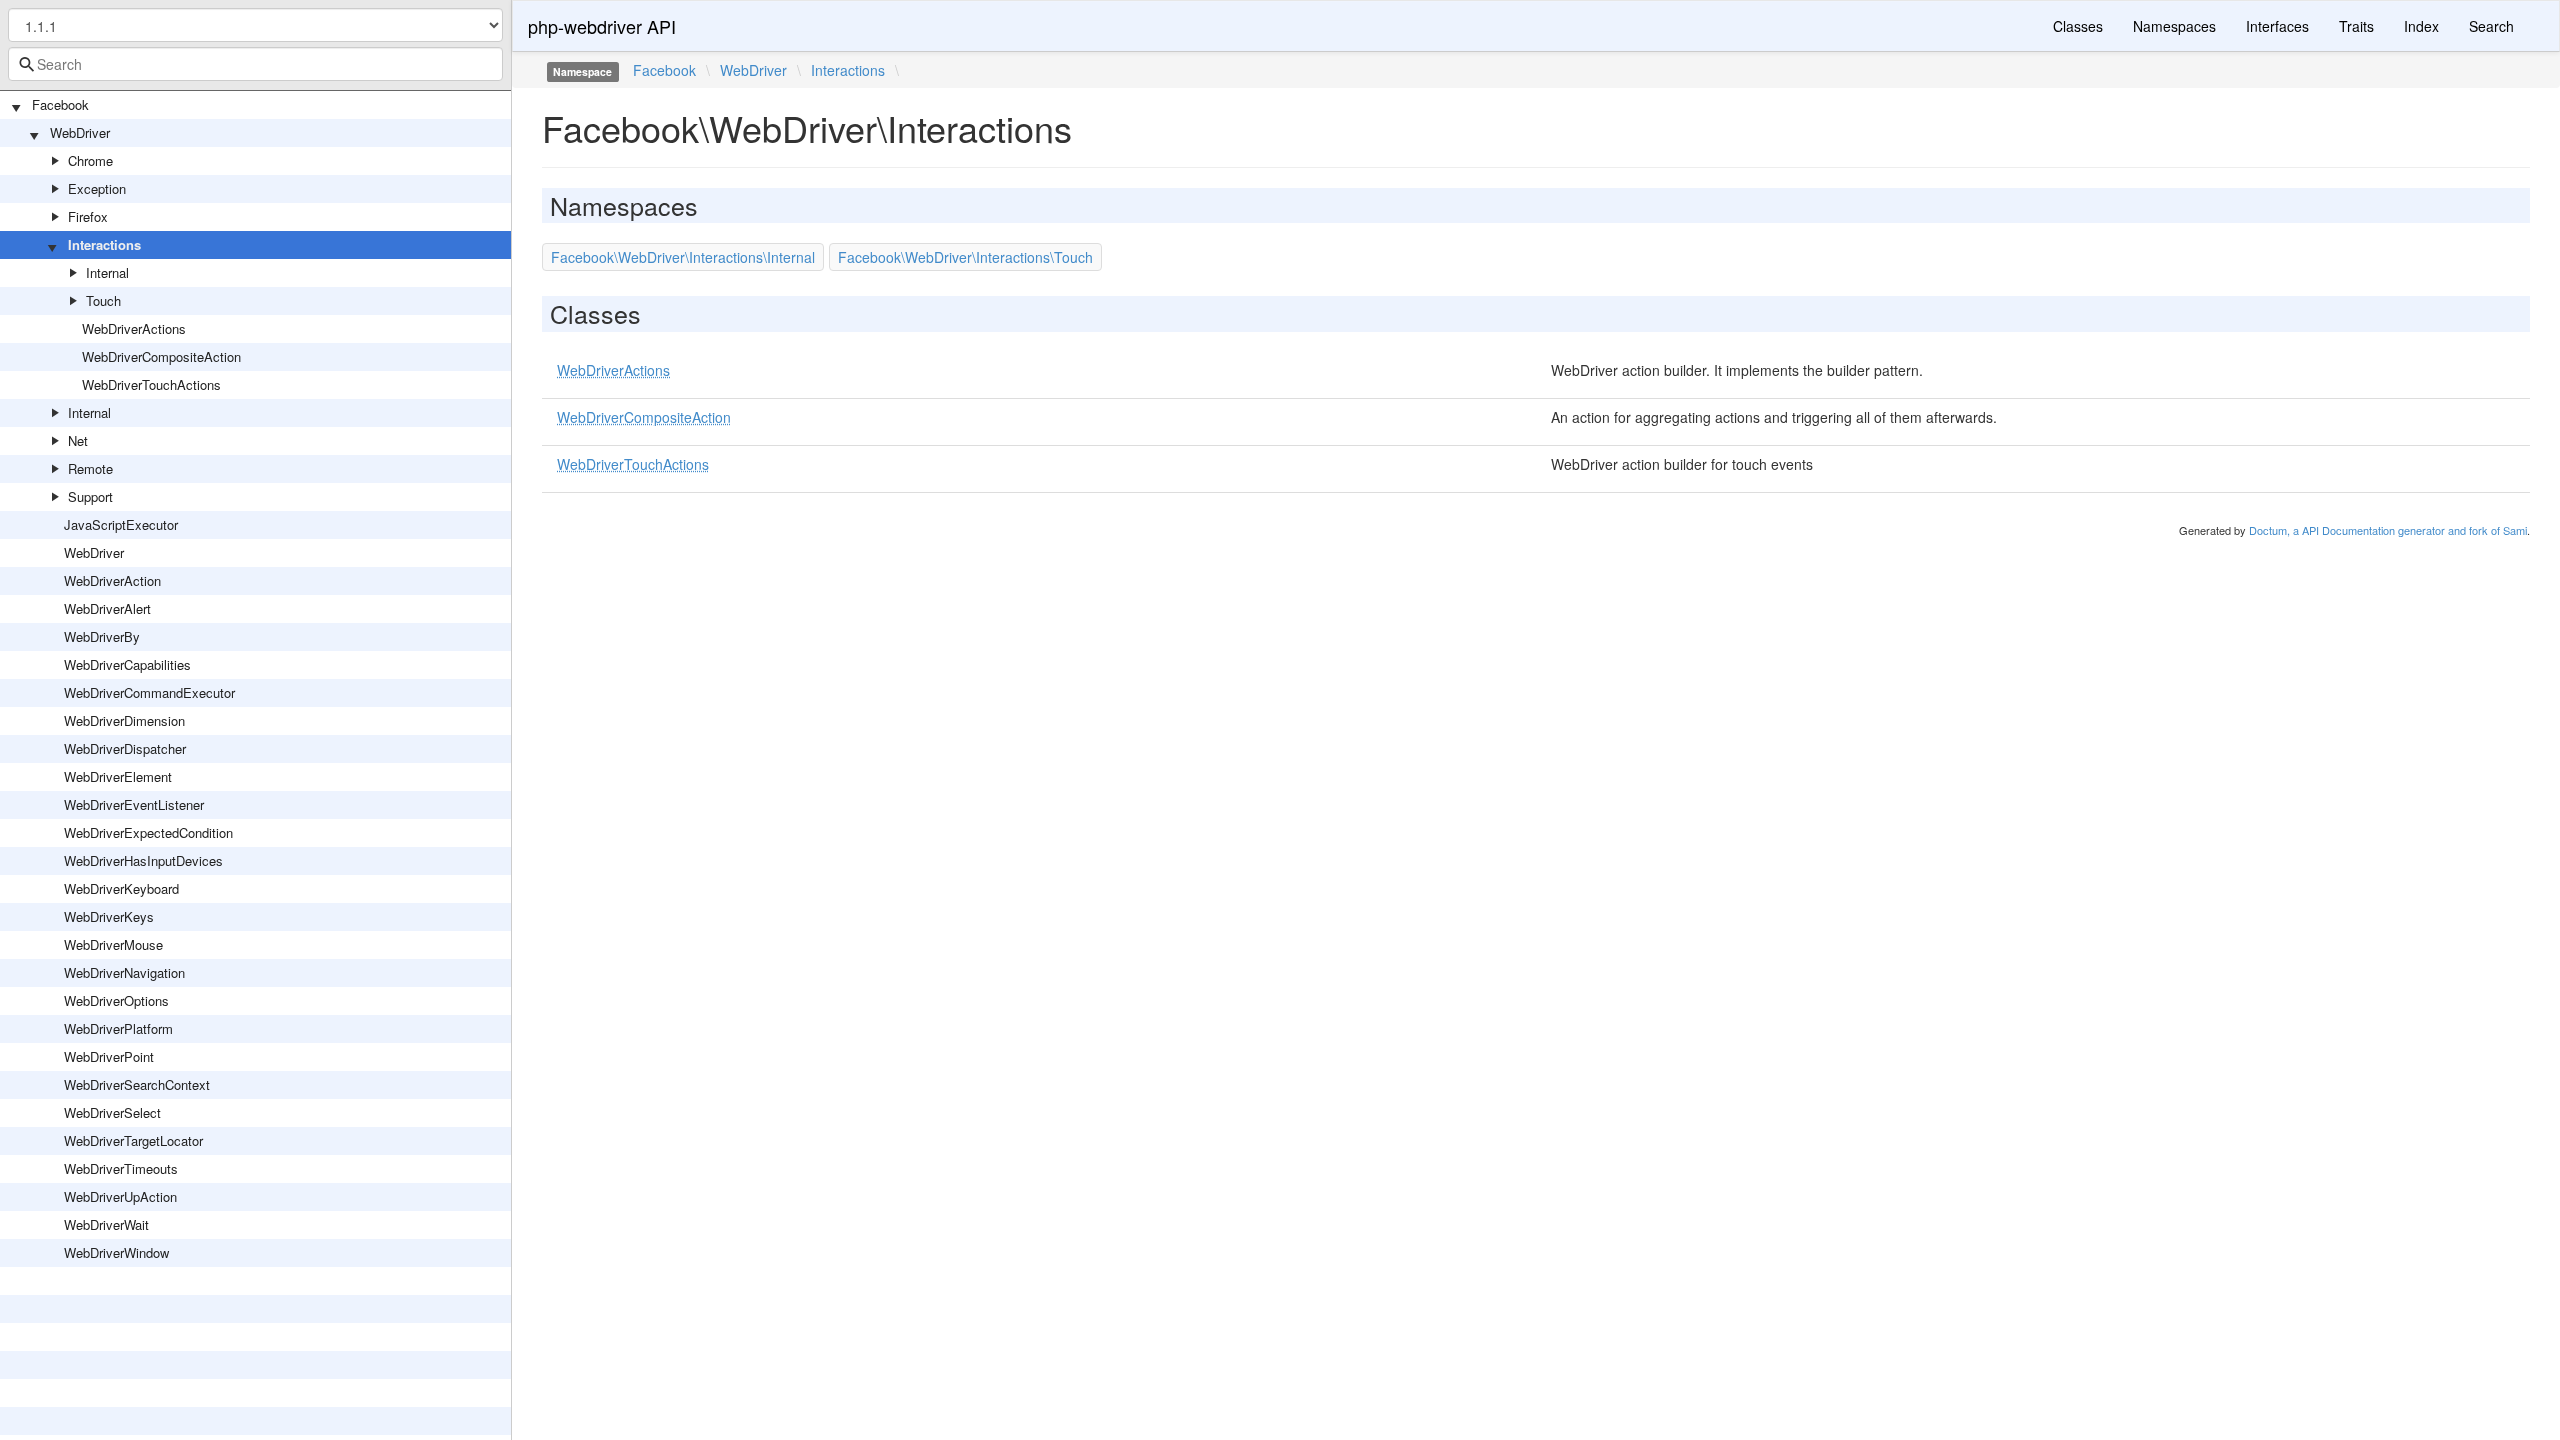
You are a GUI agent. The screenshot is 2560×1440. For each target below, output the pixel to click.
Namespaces (2174, 26)
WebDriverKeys (109, 916)
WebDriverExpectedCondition (148, 832)
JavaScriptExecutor (121, 524)
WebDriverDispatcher (125, 748)
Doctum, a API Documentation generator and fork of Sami (2388, 530)
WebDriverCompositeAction (161, 356)
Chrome (90, 160)
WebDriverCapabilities (127, 664)
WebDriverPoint (109, 1056)
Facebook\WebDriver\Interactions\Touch (965, 257)
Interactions (104, 244)
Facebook (60, 104)
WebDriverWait (106, 1224)
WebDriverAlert (107, 608)
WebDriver (80, 132)
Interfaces (2277, 26)
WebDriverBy (102, 636)
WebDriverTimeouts (121, 1168)
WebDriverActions (134, 328)
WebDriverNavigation (124, 972)
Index (2421, 26)
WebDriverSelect (112, 1112)
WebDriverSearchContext (137, 1084)
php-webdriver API (602, 26)
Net (78, 440)
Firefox (88, 216)
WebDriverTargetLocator (133, 1140)
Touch (103, 300)
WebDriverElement (118, 776)
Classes (2078, 26)
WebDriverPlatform (118, 1028)
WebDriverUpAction (120, 1196)
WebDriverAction (112, 580)
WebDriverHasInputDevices (143, 860)
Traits (2356, 26)
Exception (97, 188)
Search (2491, 26)
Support (90, 496)
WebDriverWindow (116, 1252)
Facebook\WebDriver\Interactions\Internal (683, 257)
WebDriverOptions (116, 1000)
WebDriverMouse (113, 944)
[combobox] (255, 64)
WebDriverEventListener (134, 804)
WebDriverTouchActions (151, 384)
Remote (90, 468)
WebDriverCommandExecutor (149, 692)
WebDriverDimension (124, 720)
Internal (107, 272)
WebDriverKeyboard (121, 888)
